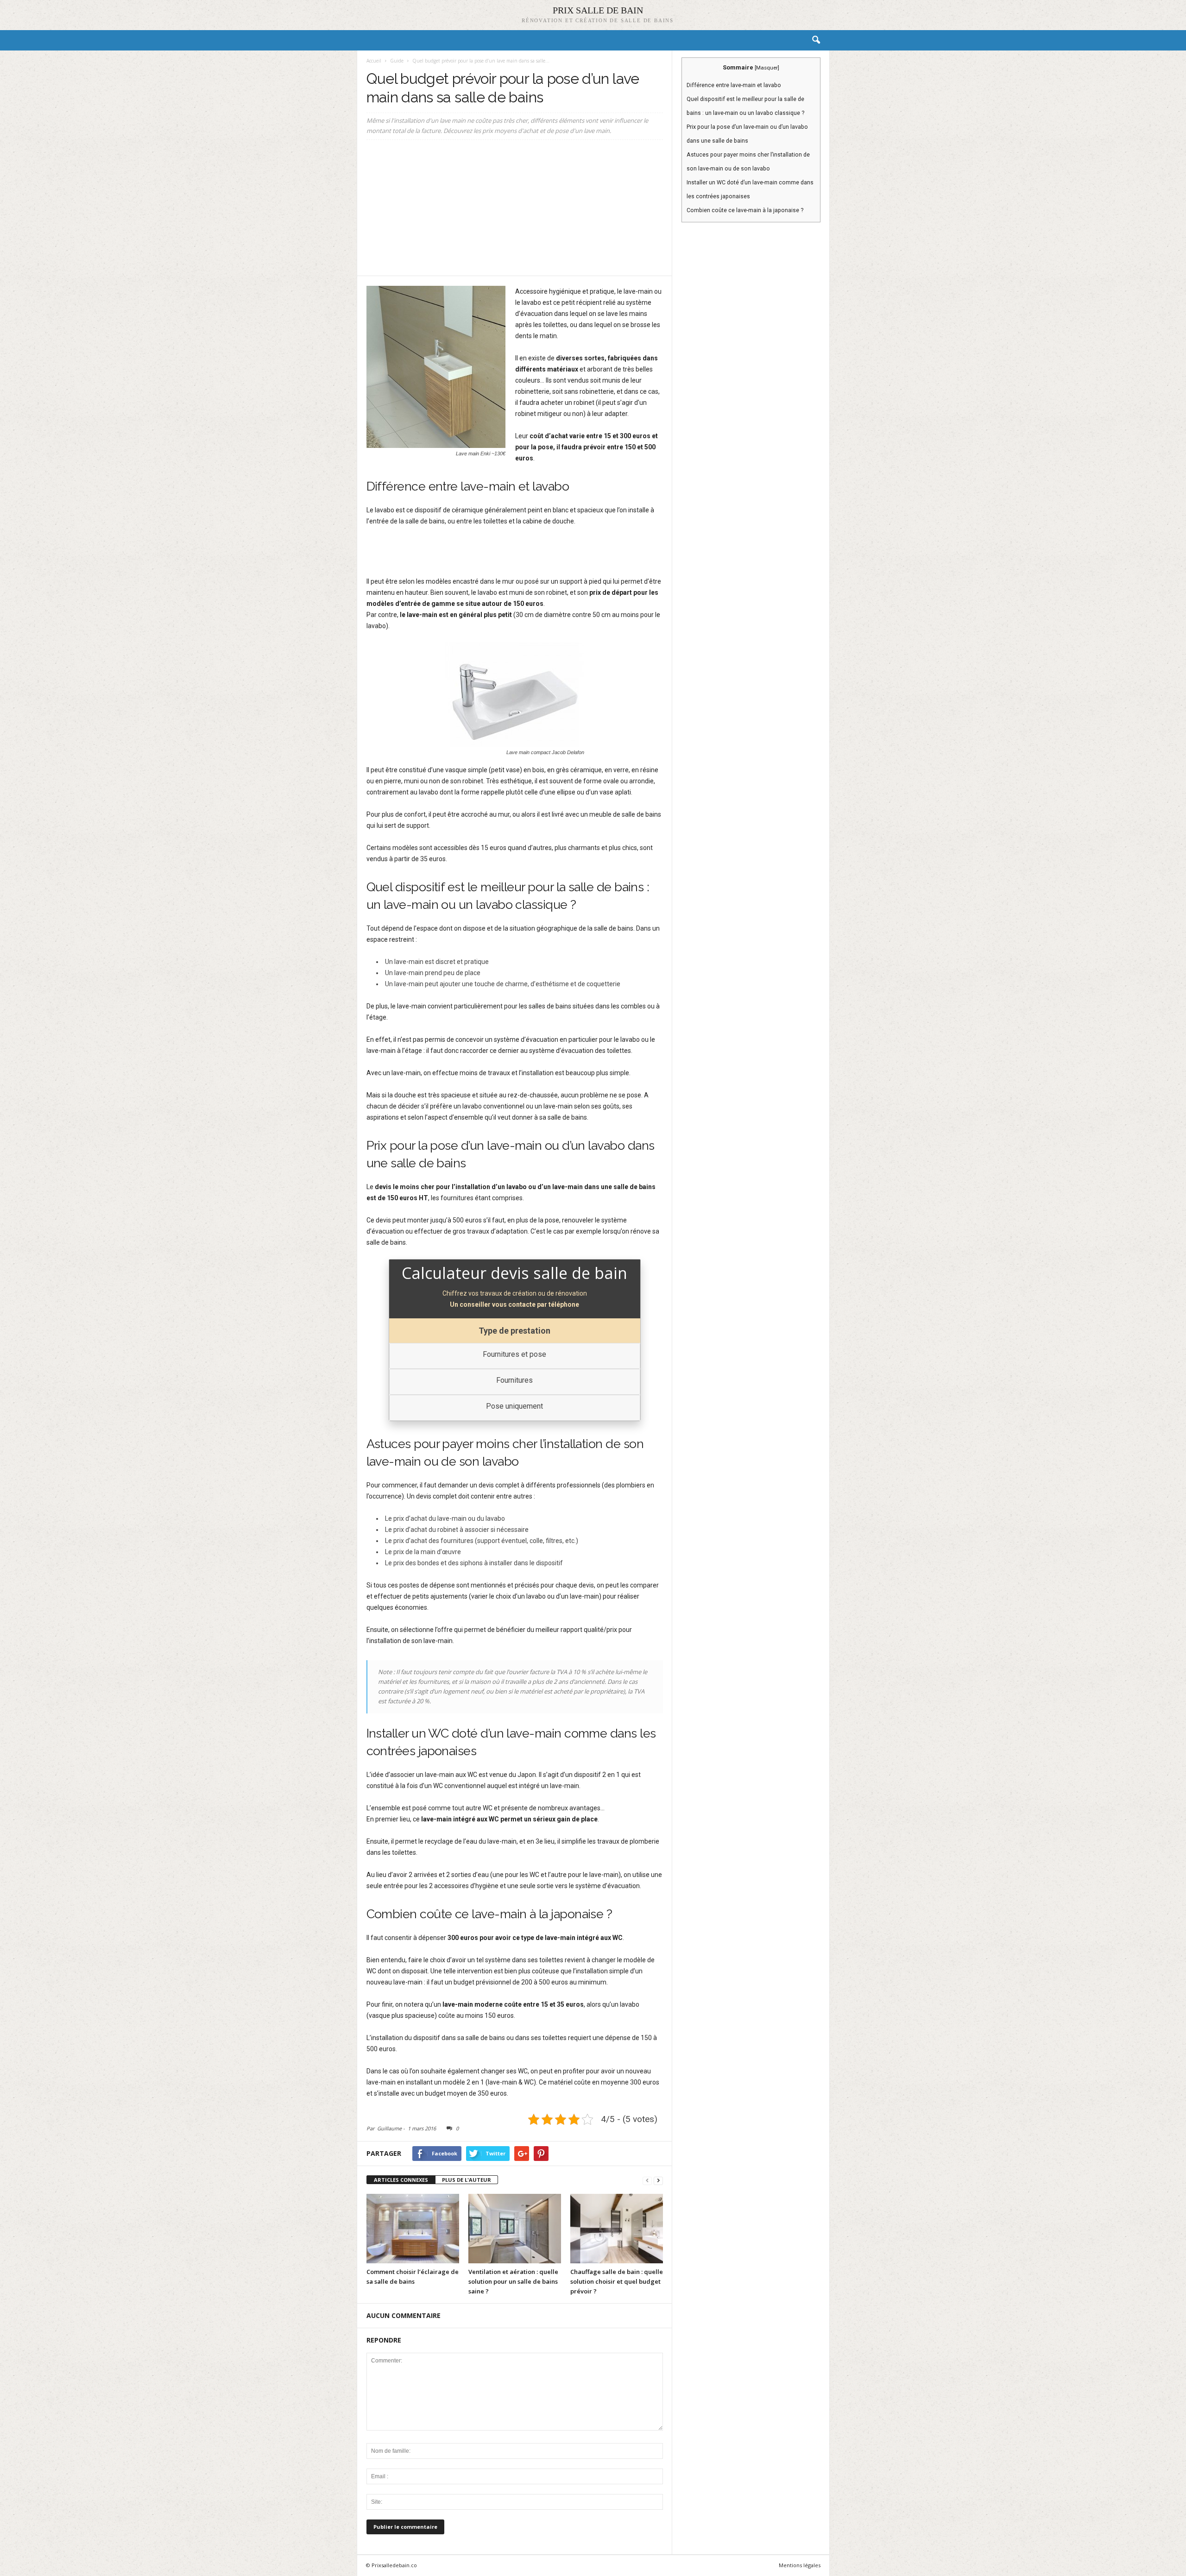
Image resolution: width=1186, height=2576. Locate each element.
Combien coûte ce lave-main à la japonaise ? (745, 210)
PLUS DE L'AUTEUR (467, 2180)
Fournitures (514, 1380)
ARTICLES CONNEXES (401, 2180)
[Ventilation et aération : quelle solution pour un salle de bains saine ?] (515, 2229)
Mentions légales (800, 2565)
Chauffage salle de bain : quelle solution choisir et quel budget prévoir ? (617, 2281)
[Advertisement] (515, 211)
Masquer (767, 68)
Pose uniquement (514, 1406)
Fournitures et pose (514, 1354)
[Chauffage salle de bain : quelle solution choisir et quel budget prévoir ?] (617, 2229)
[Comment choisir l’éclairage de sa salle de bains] (413, 2229)
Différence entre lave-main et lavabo (734, 85)
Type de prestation (514, 1331)
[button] (816, 40)
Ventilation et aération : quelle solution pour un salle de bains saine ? (513, 2281)
